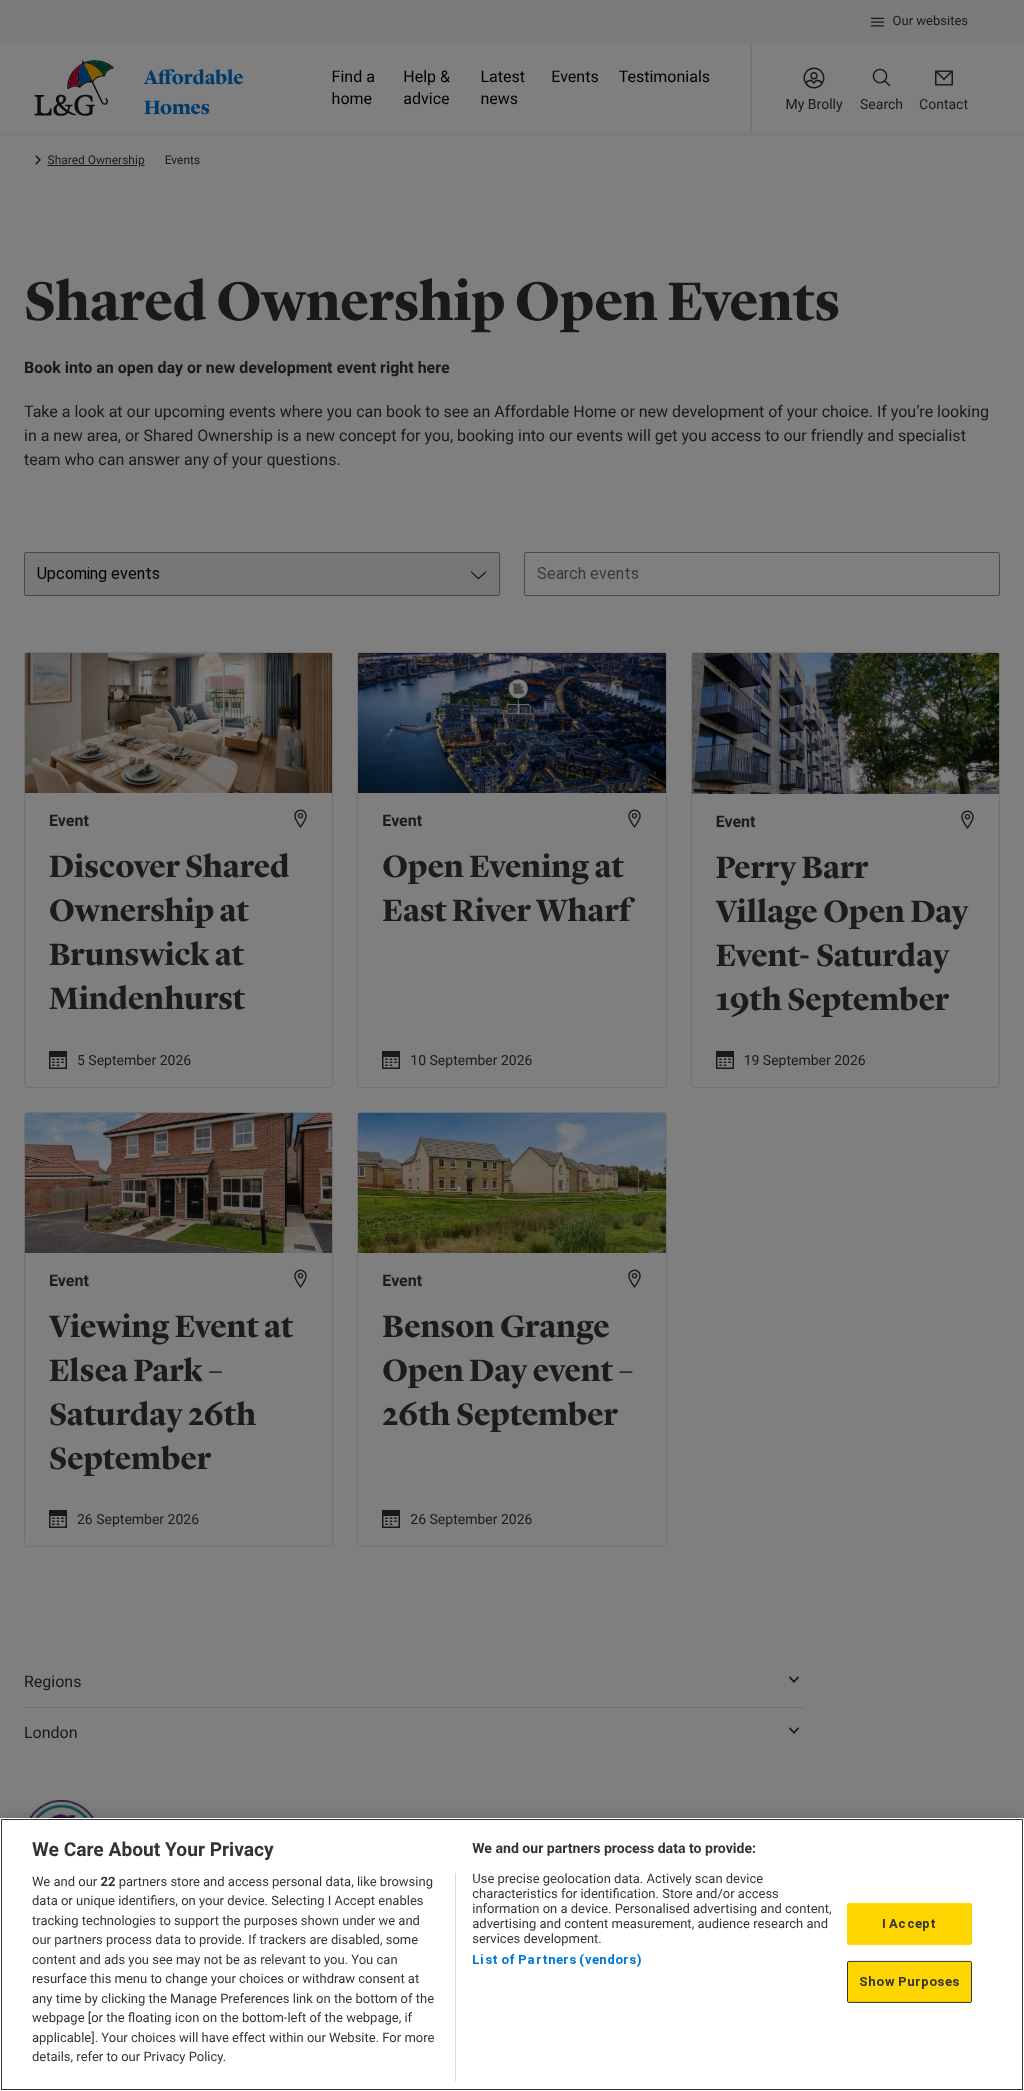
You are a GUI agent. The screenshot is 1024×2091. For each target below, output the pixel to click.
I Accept (909, 1923)
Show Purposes (909, 1981)
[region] (512, 1954)
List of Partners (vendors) (556, 1959)
